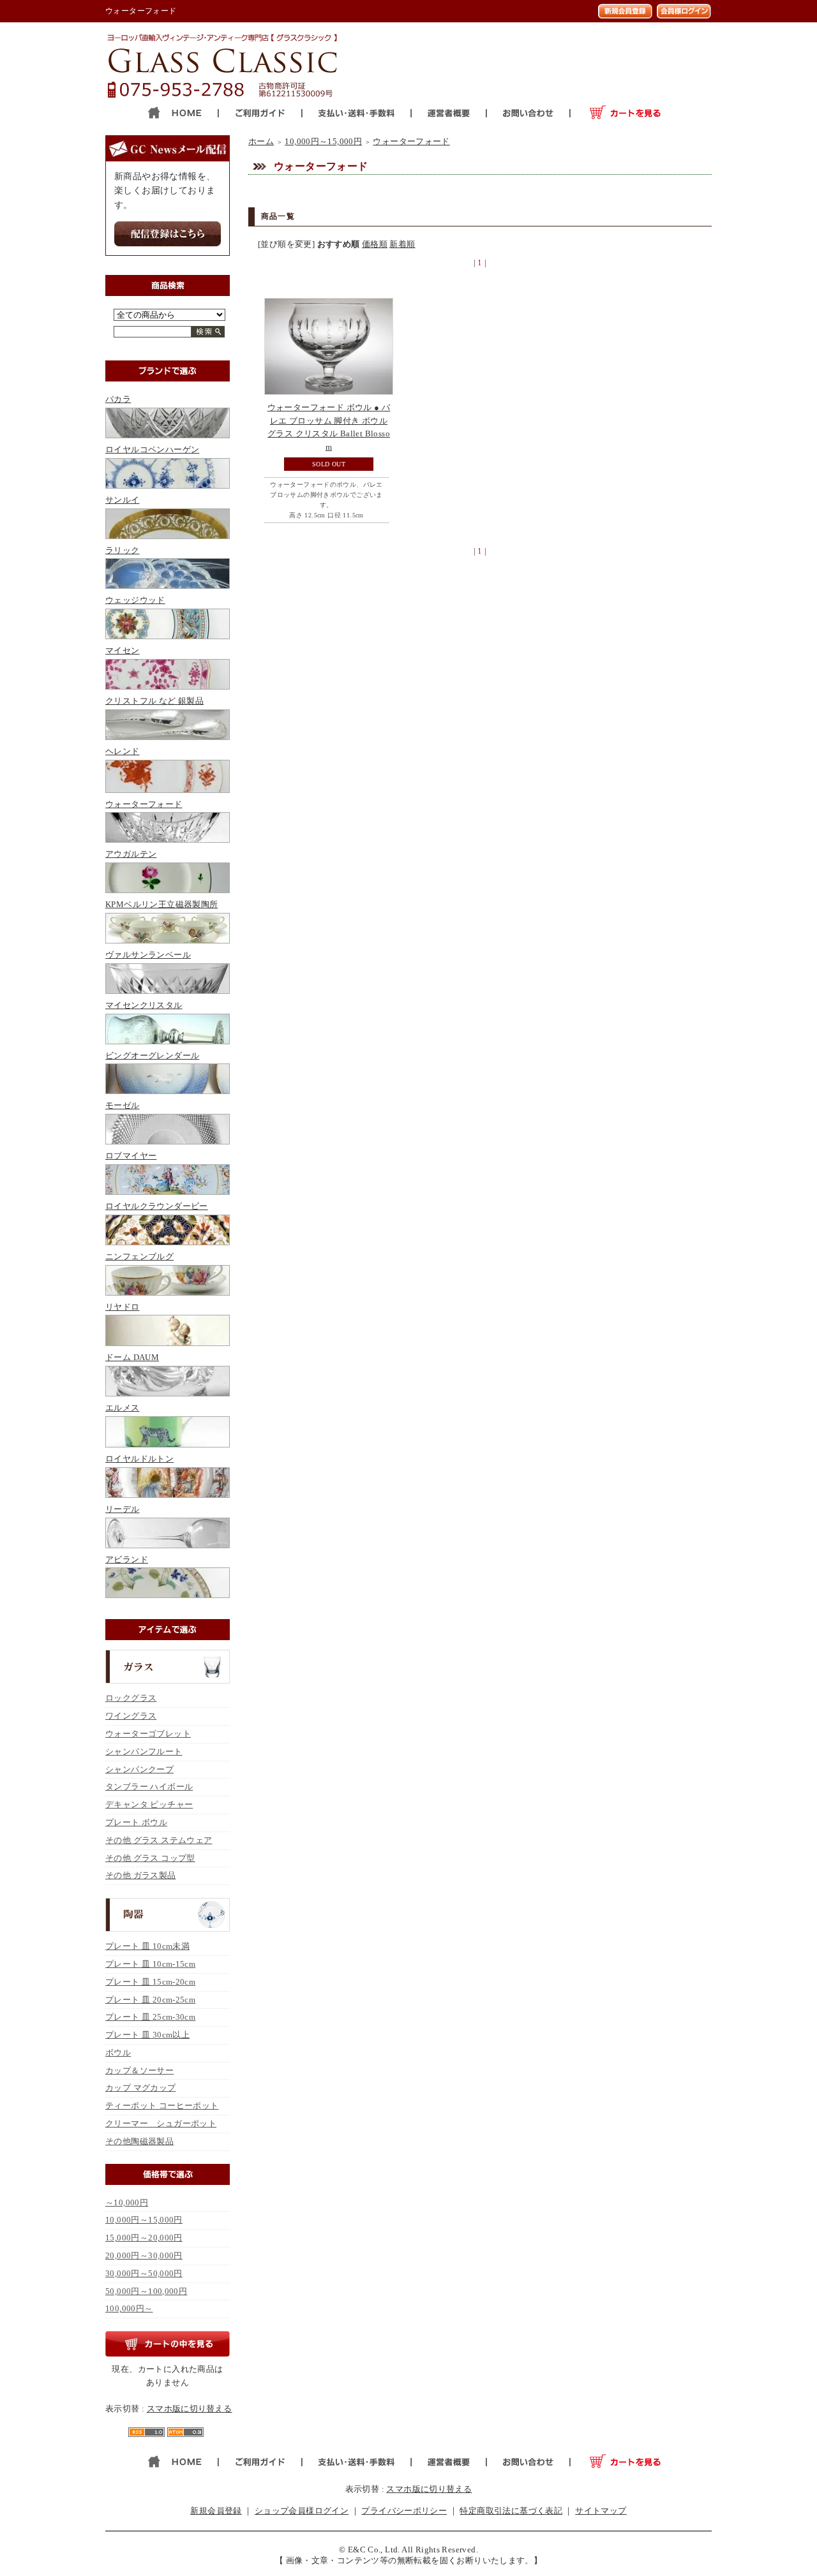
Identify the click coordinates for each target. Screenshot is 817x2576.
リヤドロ (123, 1307)
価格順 (375, 244)
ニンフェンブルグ (139, 1256)
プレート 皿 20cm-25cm (150, 2000)
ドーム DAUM (132, 1357)
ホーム (261, 141)
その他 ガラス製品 (141, 1875)
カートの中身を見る (168, 2344)
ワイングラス (131, 1716)
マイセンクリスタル (144, 1005)
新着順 (402, 244)
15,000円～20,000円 (144, 2238)
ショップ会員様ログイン (302, 2511)
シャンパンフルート (144, 1751)
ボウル (118, 2053)
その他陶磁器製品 (139, 2141)
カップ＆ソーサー (139, 2070)
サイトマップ (601, 2511)
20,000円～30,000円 (144, 2255)
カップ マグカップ (141, 2088)
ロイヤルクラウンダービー (157, 1206)
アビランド (127, 1559)
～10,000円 (127, 2202)
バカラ (118, 399)
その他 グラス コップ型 (150, 1858)
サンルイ (123, 500)
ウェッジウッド (135, 600)
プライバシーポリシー (404, 2511)
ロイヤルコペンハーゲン (152, 449)
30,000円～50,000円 (144, 2273)
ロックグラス (131, 1698)
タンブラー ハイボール (149, 1787)
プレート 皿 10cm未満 (147, 1946)
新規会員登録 (216, 2511)
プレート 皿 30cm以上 (147, 2035)
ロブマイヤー (131, 1156)
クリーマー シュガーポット (161, 2123)
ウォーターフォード (144, 804)
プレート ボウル (136, 1822)
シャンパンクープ (139, 1769)
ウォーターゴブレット (148, 1734)
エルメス (123, 1408)
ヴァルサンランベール (148, 955)
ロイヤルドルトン (139, 1459)
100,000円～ (129, 2308)
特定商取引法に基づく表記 (511, 2511)
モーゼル (123, 1105)
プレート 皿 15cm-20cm (150, 1982)
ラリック (123, 550)
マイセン (123, 650)
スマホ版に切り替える (190, 2409)
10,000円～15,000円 (144, 2220)
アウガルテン (131, 854)
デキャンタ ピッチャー (149, 1804)
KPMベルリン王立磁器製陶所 (161, 904)
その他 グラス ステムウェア (159, 1840)
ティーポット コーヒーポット (162, 2106)
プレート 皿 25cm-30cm (150, 2017)
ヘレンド (123, 751)
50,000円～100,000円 (146, 2291)
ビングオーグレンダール (152, 1055)
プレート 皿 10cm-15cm (150, 1964)
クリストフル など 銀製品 (154, 701)
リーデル (123, 1509)
